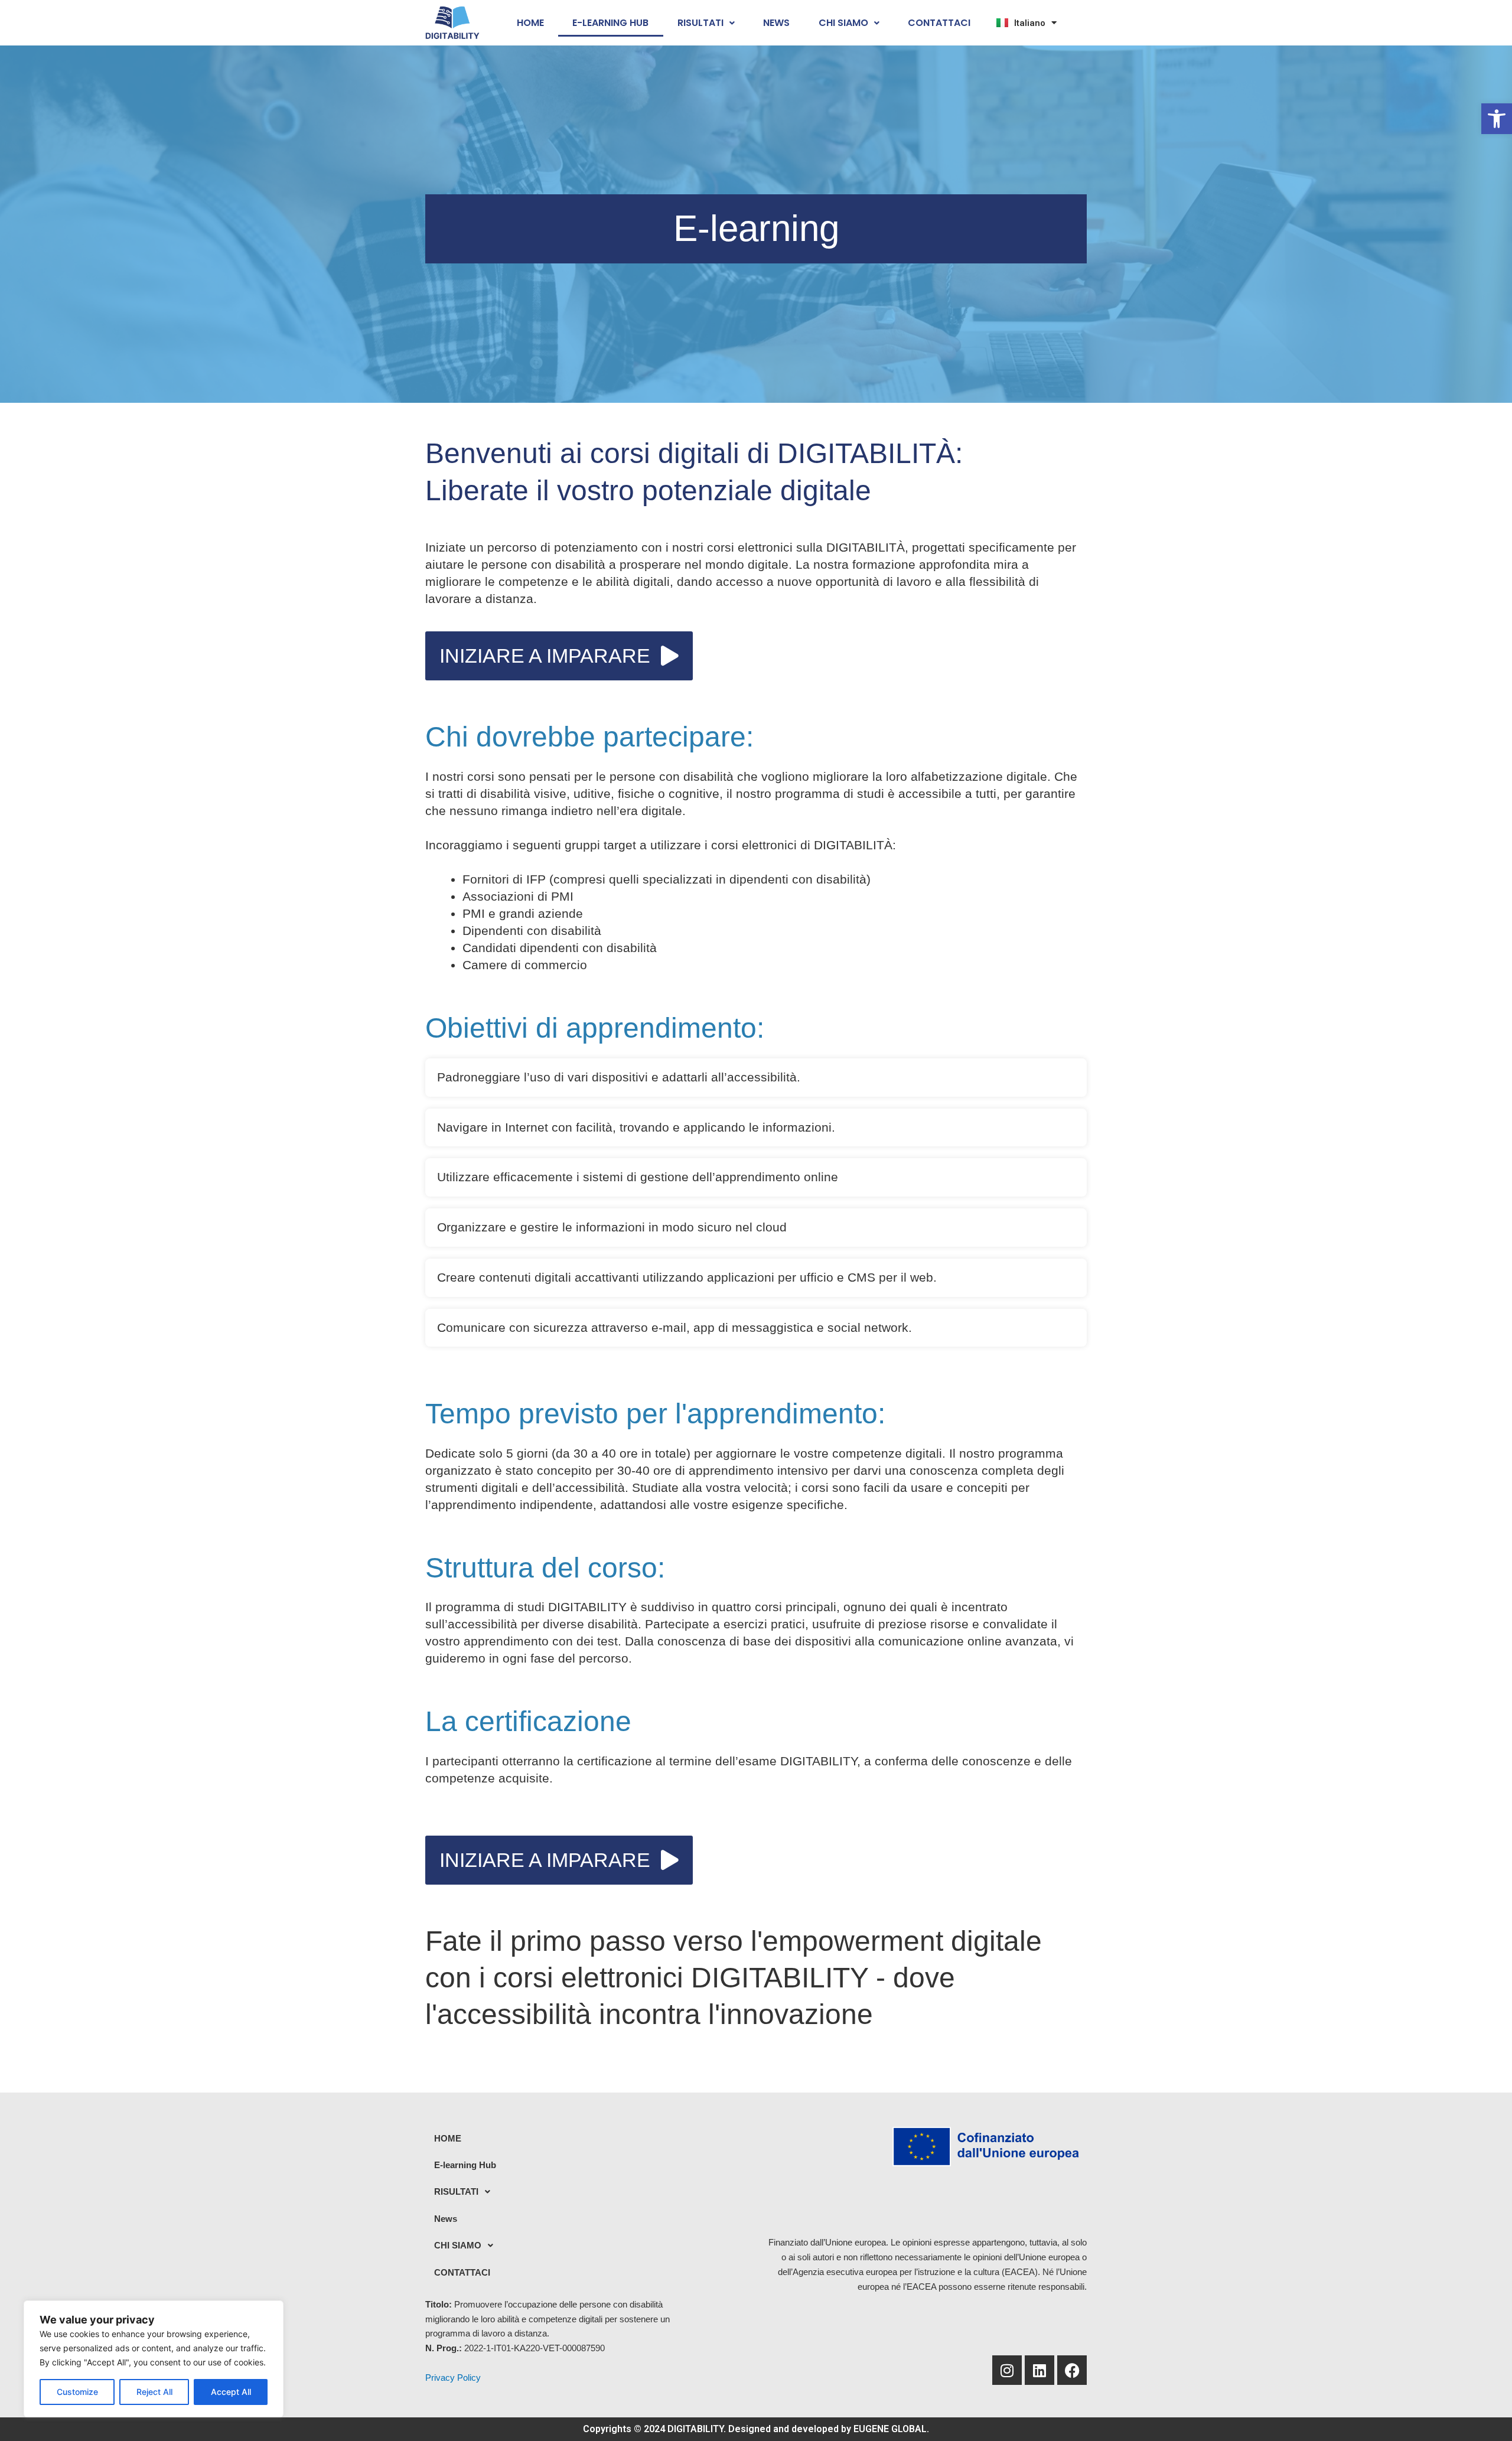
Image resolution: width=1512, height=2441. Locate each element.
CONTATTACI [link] (939, 23)
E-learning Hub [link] (610, 23)
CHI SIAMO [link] (843, 23)
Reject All (154, 2392)
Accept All (231, 2392)
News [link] (776, 23)
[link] (1497, 119)
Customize (77, 2392)
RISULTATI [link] (700, 23)
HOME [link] (530, 23)
